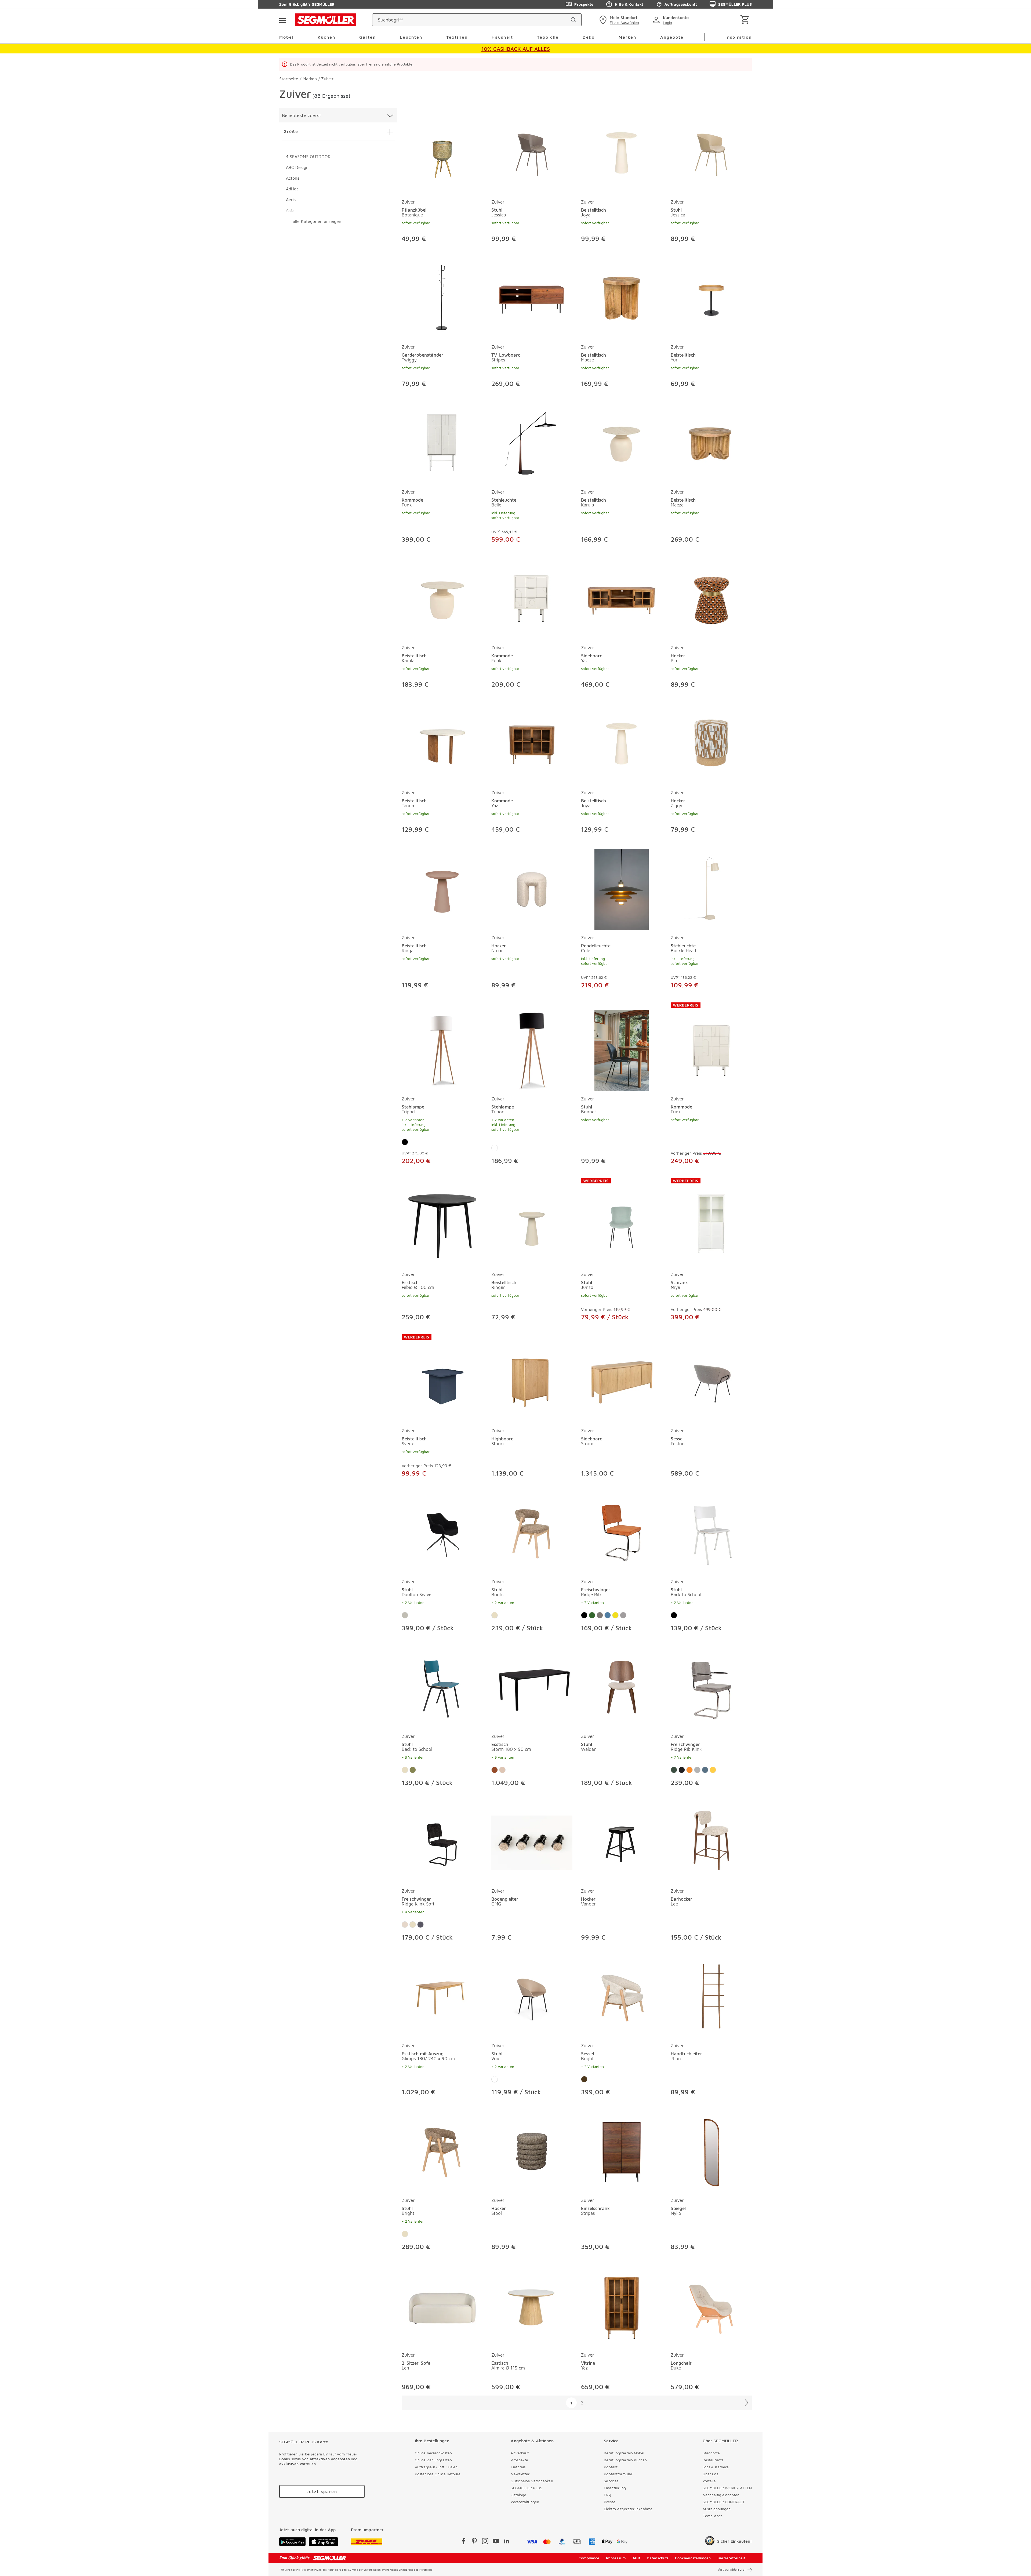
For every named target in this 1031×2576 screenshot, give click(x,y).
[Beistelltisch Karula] (622, 443)
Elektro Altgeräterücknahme (628, 2509)
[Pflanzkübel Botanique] (442, 153)
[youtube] (496, 2542)
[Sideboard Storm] (622, 1379)
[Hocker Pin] (711, 598)
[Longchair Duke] (711, 2306)
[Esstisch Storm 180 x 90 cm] (532, 1687)
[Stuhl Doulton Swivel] (442, 1532)
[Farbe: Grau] (600, 1615)
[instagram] (485, 2542)
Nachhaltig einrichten (721, 2495)
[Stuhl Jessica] (532, 153)
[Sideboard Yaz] (622, 598)
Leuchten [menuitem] (411, 37)
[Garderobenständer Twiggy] (442, 298)
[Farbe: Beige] (495, 1615)
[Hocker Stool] (532, 2151)
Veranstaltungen (525, 2502)
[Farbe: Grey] (697, 1770)
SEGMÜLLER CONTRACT (724, 2502)
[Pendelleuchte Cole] (622, 888)
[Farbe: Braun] (584, 2079)
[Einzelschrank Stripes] (622, 2151)
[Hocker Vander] (622, 1842)
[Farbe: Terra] (420, 1925)
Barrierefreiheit (731, 2558)
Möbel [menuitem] (286, 37)
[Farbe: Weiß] (495, 1148)
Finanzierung (615, 2488)
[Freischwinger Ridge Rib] (622, 1532)
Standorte (711, 2453)
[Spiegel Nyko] (711, 2151)
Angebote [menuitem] (672, 37)
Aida (290, 210)
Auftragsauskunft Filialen (436, 2467)
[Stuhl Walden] (622, 1687)
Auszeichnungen (717, 2509)
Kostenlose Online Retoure (438, 2474)
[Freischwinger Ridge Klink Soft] (442, 1842)
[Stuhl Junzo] (622, 1222)
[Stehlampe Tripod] (442, 1047)
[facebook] (464, 2542)
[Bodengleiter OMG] (532, 1842)
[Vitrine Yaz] (622, 2306)
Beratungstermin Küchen (625, 2460)
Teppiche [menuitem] (548, 37)
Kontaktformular (618, 2474)
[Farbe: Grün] (592, 1615)
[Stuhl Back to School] (711, 1532)
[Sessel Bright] (622, 1996)
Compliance (713, 2516)
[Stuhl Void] (532, 1996)
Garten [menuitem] (368, 37)
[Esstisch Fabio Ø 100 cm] (442, 1222)
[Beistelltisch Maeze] (622, 298)
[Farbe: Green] (674, 1770)
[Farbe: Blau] (608, 1615)
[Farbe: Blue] (705, 1770)
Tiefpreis (518, 2467)
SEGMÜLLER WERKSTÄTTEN (727, 2488)
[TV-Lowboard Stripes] (532, 298)
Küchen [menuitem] (326, 37)
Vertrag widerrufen (732, 2569)
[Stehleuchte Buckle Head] (711, 888)
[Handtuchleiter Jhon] (711, 1996)
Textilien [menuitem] (457, 37)
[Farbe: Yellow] (713, 1770)
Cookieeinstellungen (693, 2558)
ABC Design (297, 167)
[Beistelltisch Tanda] (442, 743)
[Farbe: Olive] (413, 1770)
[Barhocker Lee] (711, 1842)
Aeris (291, 200)
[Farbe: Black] (682, 1770)
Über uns (710, 2474)
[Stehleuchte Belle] (532, 443)
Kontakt (611, 2467)
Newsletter (520, 2474)
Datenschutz (658, 2558)
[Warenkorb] (746, 20)
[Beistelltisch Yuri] (711, 298)
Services (611, 2481)
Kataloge (518, 2495)
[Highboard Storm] (532, 1379)
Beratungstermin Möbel (624, 2453)
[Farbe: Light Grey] (623, 1615)
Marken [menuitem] (627, 37)
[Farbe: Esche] (502, 1770)
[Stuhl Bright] (532, 1532)
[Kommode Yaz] (532, 743)
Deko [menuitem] (589, 37)
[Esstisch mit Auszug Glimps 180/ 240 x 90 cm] (442, 1996)
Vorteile (709, 2481)
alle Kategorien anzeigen (317, 221)
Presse (610, 2502)
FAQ (607, 2495)
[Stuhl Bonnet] (622, 1047)
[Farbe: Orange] (689, 1770)
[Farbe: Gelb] (615, 1615)
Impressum (616, 2558)
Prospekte (584, 4)
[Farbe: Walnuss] (495, 1770)
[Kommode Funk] (442, 443)
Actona (293, 178)
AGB (636, 2558)
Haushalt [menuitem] (502, 37)
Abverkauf (520, 2453)
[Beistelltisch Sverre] (442, 1379)
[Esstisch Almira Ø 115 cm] (532, 2306)
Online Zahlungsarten (433, 2460)
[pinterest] (474, 2542)
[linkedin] (507, 2542)
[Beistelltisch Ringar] (442, 888)
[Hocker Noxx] (532, 888)
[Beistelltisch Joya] (622, 153)
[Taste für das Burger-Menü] (282, 20)
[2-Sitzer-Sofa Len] (442, 2306)
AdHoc (292, 189)
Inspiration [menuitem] (739, 37)
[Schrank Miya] (711, 1222)
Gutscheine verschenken (532, 2481)
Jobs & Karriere (716, 2467)
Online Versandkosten (433, 2453)
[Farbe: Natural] (405, 1615)
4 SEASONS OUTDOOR (308, 157)
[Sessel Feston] (711, 1379)
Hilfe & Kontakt (629, 4)
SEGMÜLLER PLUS (735, 4)
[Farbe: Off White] (405, 1925)
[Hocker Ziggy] (711, 743)
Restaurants (713, 2460)
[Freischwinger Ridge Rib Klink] (711, 1687)
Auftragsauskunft (681, 4)
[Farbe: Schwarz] (405, 1142)
